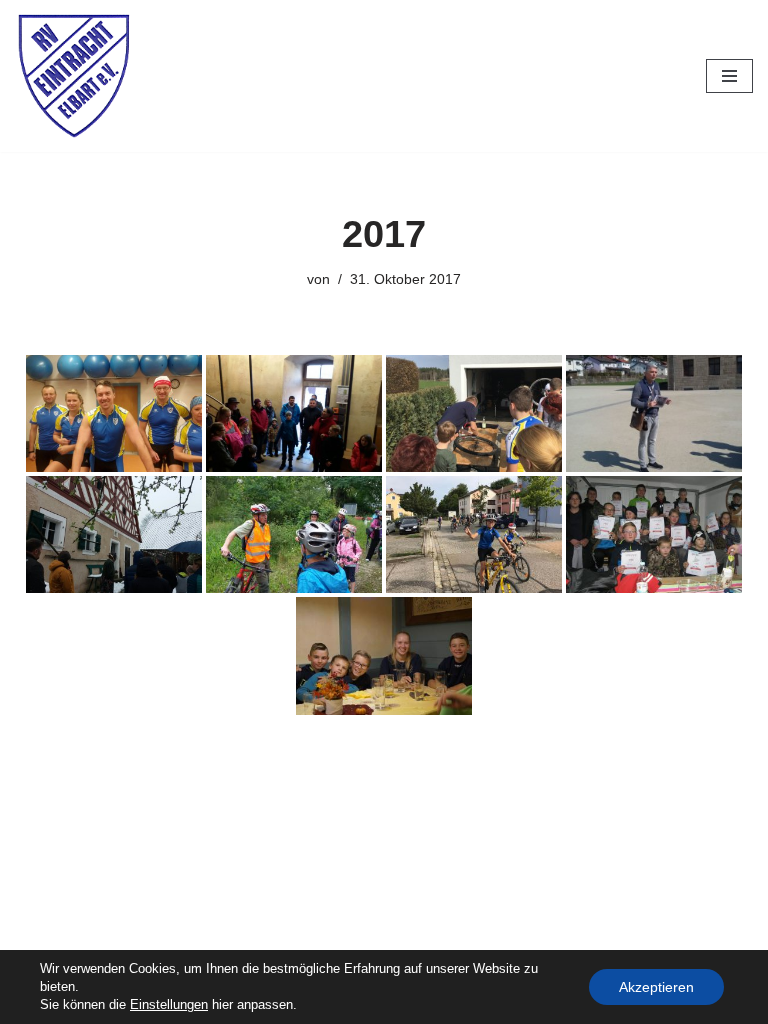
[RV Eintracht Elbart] (75, 76)
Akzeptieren (656, 987)
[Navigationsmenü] (729, 76)
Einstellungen (169, 1004)
